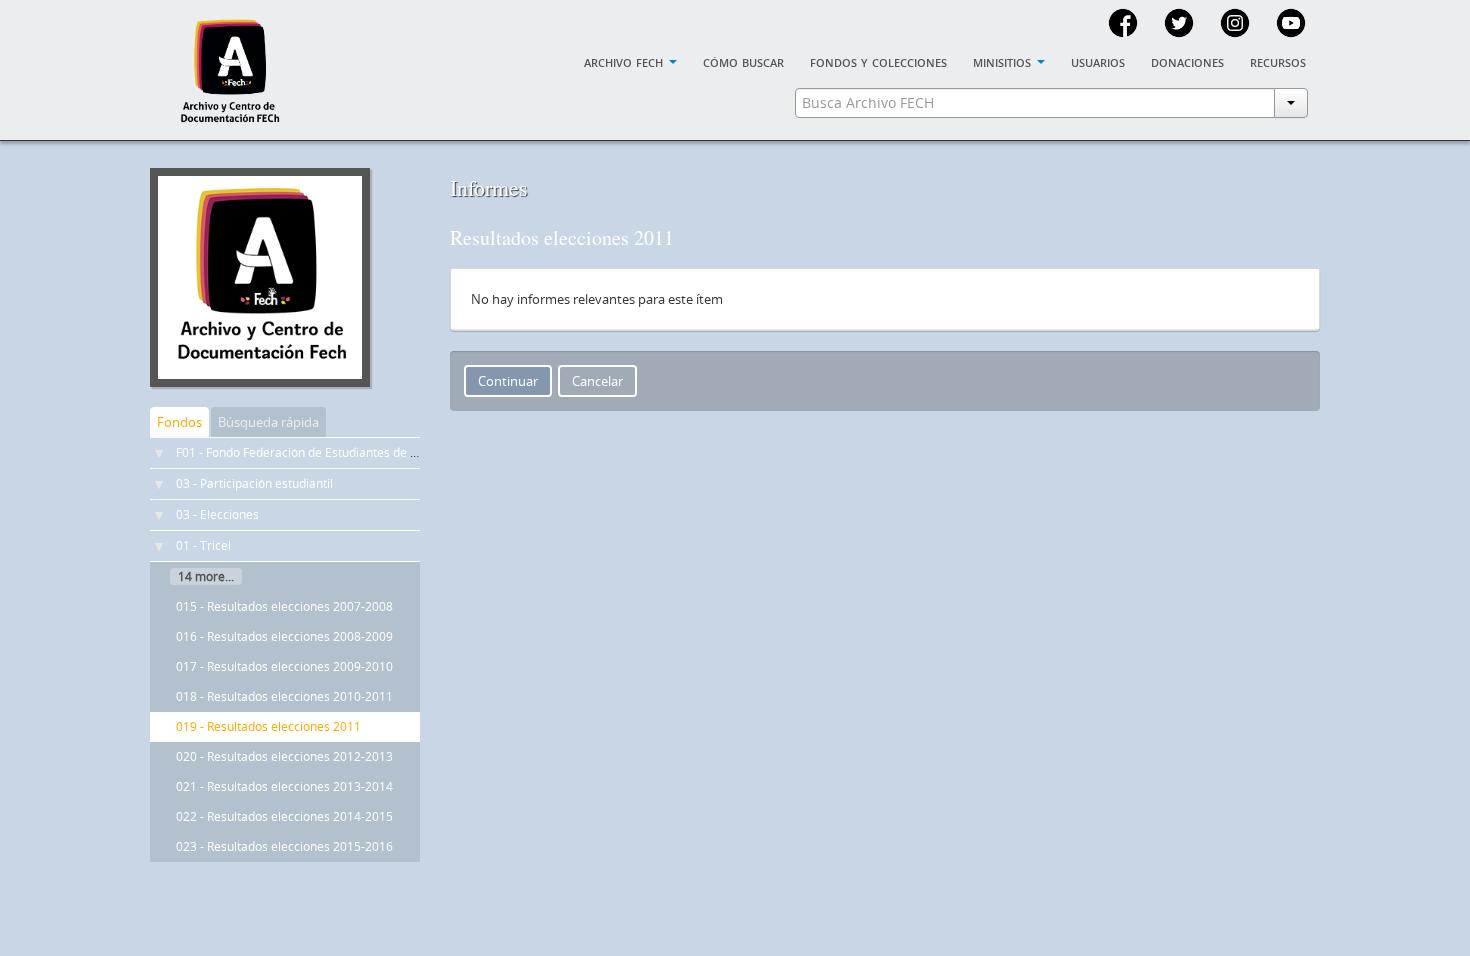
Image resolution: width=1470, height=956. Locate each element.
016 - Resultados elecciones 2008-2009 (284, 636)
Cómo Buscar (743, 61)
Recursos (1278, 61)
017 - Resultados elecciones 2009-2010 (284, 666)
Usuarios (1098, 61)
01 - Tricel (203, 545)
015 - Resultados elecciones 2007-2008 (284, 606)
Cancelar (597, 381)
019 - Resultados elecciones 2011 (268, 726)
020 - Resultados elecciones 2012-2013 (284, 756)
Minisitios (1004, 61)
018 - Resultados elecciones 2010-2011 (284, 696)
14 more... (206, 576)
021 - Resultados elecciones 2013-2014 (284, 786)
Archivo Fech (625, 61)
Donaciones (1187, 61)
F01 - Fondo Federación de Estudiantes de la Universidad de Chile (357, 452)
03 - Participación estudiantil (254, 483)
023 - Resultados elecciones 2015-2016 (284, 846)
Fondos (179, 422)
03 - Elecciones (217, 514)
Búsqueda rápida (268, 422)
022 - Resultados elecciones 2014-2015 (284, 816)
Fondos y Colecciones (878, 61)
